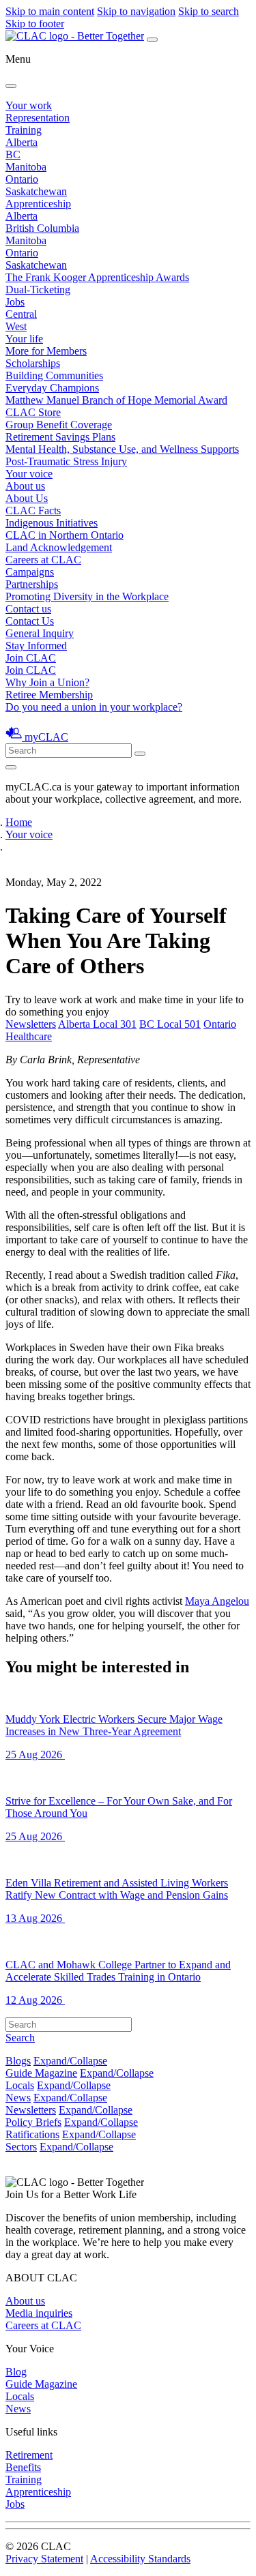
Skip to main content (50, 11)
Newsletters (31, 1024)
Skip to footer (35, 24)
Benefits (23, 2467)
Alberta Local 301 (97, 1024)
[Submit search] (140, 754)
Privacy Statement (44, 2559)
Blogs (18, 2061)
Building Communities (54, 375)
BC (13, 154)
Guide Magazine (41, 2073)
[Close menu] (11, 86)
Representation (38, 118)
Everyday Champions (52, 388)
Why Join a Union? (47, 682)
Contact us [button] (28, 609)
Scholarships (33, 363)
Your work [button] (29, 105)
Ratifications (32, 2134)
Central (21, 314)
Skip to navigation (136, 11)
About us (25, 2301)
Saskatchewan (36, 191)
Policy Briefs (33, 2122)
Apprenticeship (38, 204)
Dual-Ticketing (38, 290)
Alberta (22, 142)
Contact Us (30, 621)
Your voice (29, 474)
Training (24, 130)
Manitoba (26, 167)
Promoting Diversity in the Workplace (87, 596)
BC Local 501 (170, 1024)
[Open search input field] (11, 767)
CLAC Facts (33, 510)
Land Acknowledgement (59, 547)
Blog (16, 2372)
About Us (27, 498)
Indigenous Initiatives (52, 523)
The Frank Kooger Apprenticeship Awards (97, 277)
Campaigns (30, 572)
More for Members (46, 351)
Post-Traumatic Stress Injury (66, 461)
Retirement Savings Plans (60, 437)
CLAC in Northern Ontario (65, 535)
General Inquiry (40, 633)
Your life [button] (24, 339)
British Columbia (42, 228)
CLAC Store (33, 412)
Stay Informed (36, 646)
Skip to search (209, 11)
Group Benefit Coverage (59, 425)
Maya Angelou (217, 1601)
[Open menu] (152, 40)
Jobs (15, 302)
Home (19, 822)
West (16, 326)
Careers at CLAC (43, 560)
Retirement (29, 2455)
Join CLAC (31, 670)
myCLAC (46, 737)
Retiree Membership (49, 695)
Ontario (22, 179)
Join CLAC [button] (31, 658)
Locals (20, 2085)
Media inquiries (39, 2313)
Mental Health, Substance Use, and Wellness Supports (122, 449)
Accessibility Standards (140, 2559)
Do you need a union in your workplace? (94, 707)
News (18, 2098)
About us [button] (25, 486)
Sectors (21, 2147)
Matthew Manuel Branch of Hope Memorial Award (116, 400)
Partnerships (32, 584)
